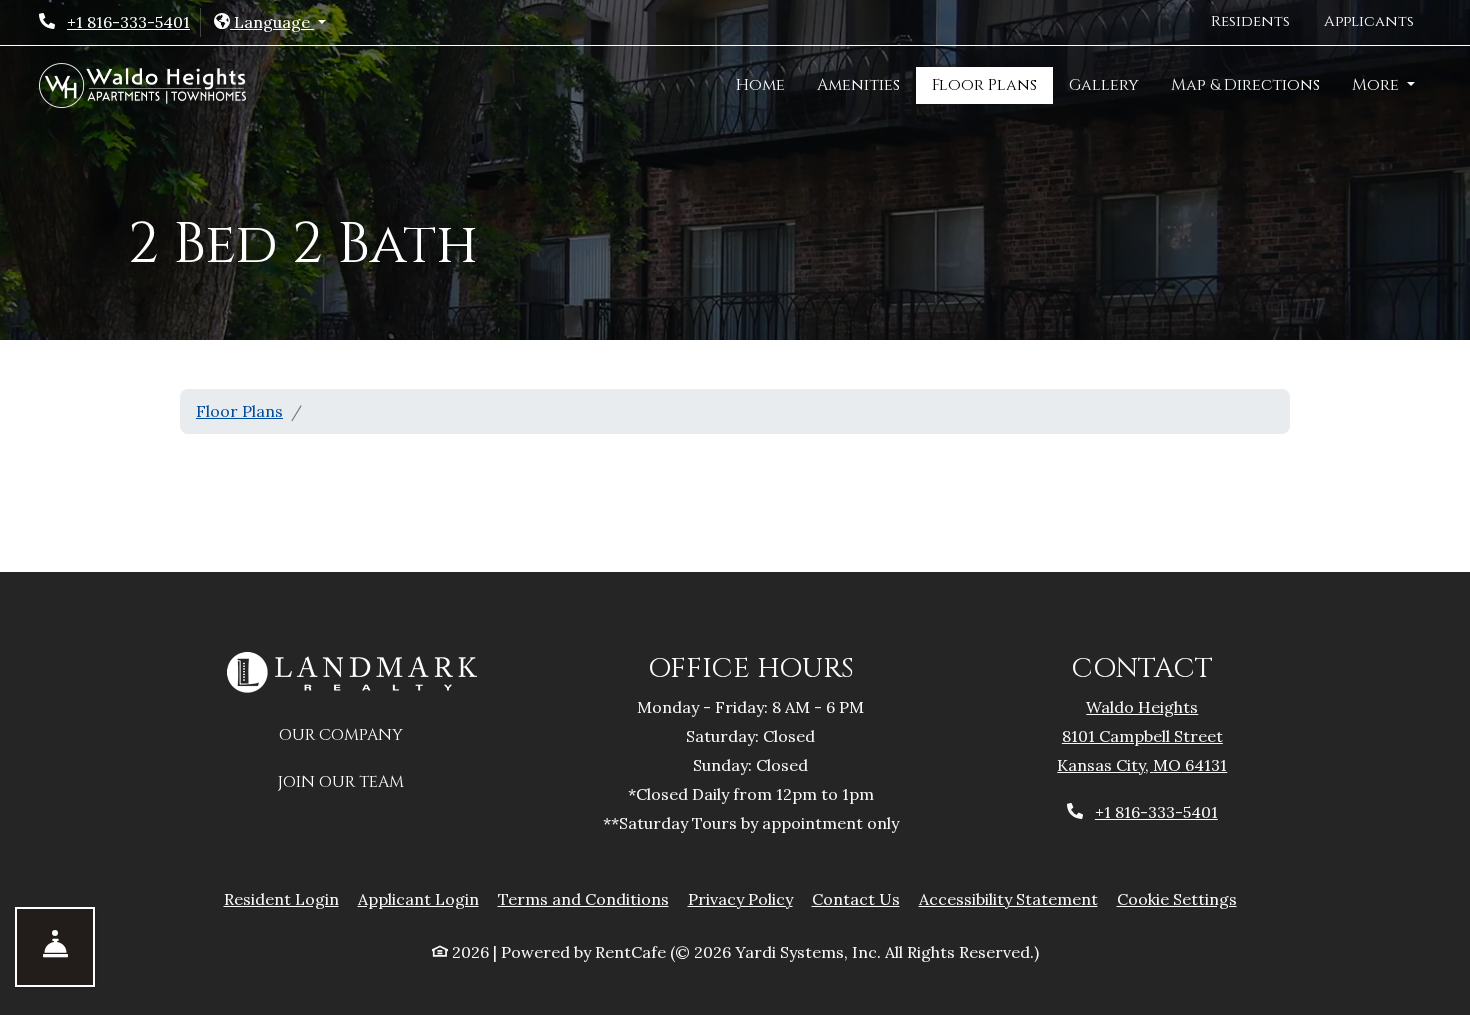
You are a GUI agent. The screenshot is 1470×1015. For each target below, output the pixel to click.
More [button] (1377, 85)
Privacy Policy (740, 898)
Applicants (1377, 21)
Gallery (1104, 85)
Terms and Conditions (583, 898)
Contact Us (856, 899)
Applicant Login (418, 898)
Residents (1259, 21)
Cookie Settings (1177, 899)
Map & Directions (1245, 85)
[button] (270, 22)
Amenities (858, 85)
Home (760, 85)
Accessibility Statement (1008, 898)
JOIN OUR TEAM (352, 781)
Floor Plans (984, 85)
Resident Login (281, 898)
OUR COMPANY (352, 734)
